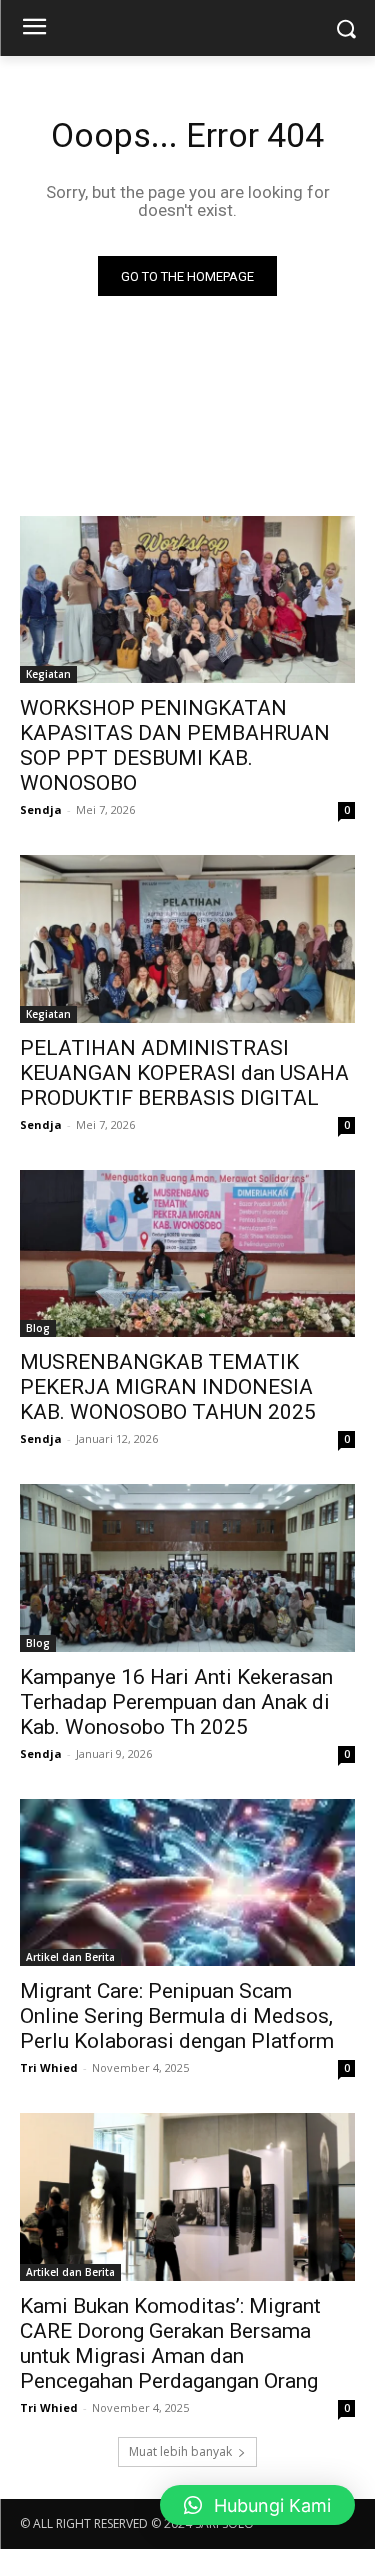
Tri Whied (49, 2067)
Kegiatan (48, 674)
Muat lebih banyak (180, 2451)
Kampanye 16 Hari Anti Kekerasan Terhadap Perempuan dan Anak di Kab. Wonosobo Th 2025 (176, 1702)
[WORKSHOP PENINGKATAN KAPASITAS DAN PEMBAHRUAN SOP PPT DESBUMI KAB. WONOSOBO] (187, 600)
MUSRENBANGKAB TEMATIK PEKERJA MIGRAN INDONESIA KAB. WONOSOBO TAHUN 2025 (168, 1387)
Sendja (41, 809)
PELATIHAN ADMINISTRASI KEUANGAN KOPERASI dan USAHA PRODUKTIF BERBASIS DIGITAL (184, 1073)
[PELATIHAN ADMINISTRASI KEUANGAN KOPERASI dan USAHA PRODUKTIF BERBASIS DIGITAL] (187, 939)
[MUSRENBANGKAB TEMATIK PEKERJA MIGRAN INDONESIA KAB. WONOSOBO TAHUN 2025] (187, 1254)
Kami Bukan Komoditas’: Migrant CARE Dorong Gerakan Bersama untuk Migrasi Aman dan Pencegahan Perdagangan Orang (170, 2343)
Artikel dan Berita (70, 1957)
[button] (257, 2505)
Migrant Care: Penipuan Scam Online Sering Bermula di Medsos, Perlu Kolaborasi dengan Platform (177, 2016)
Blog (38, 1328)
